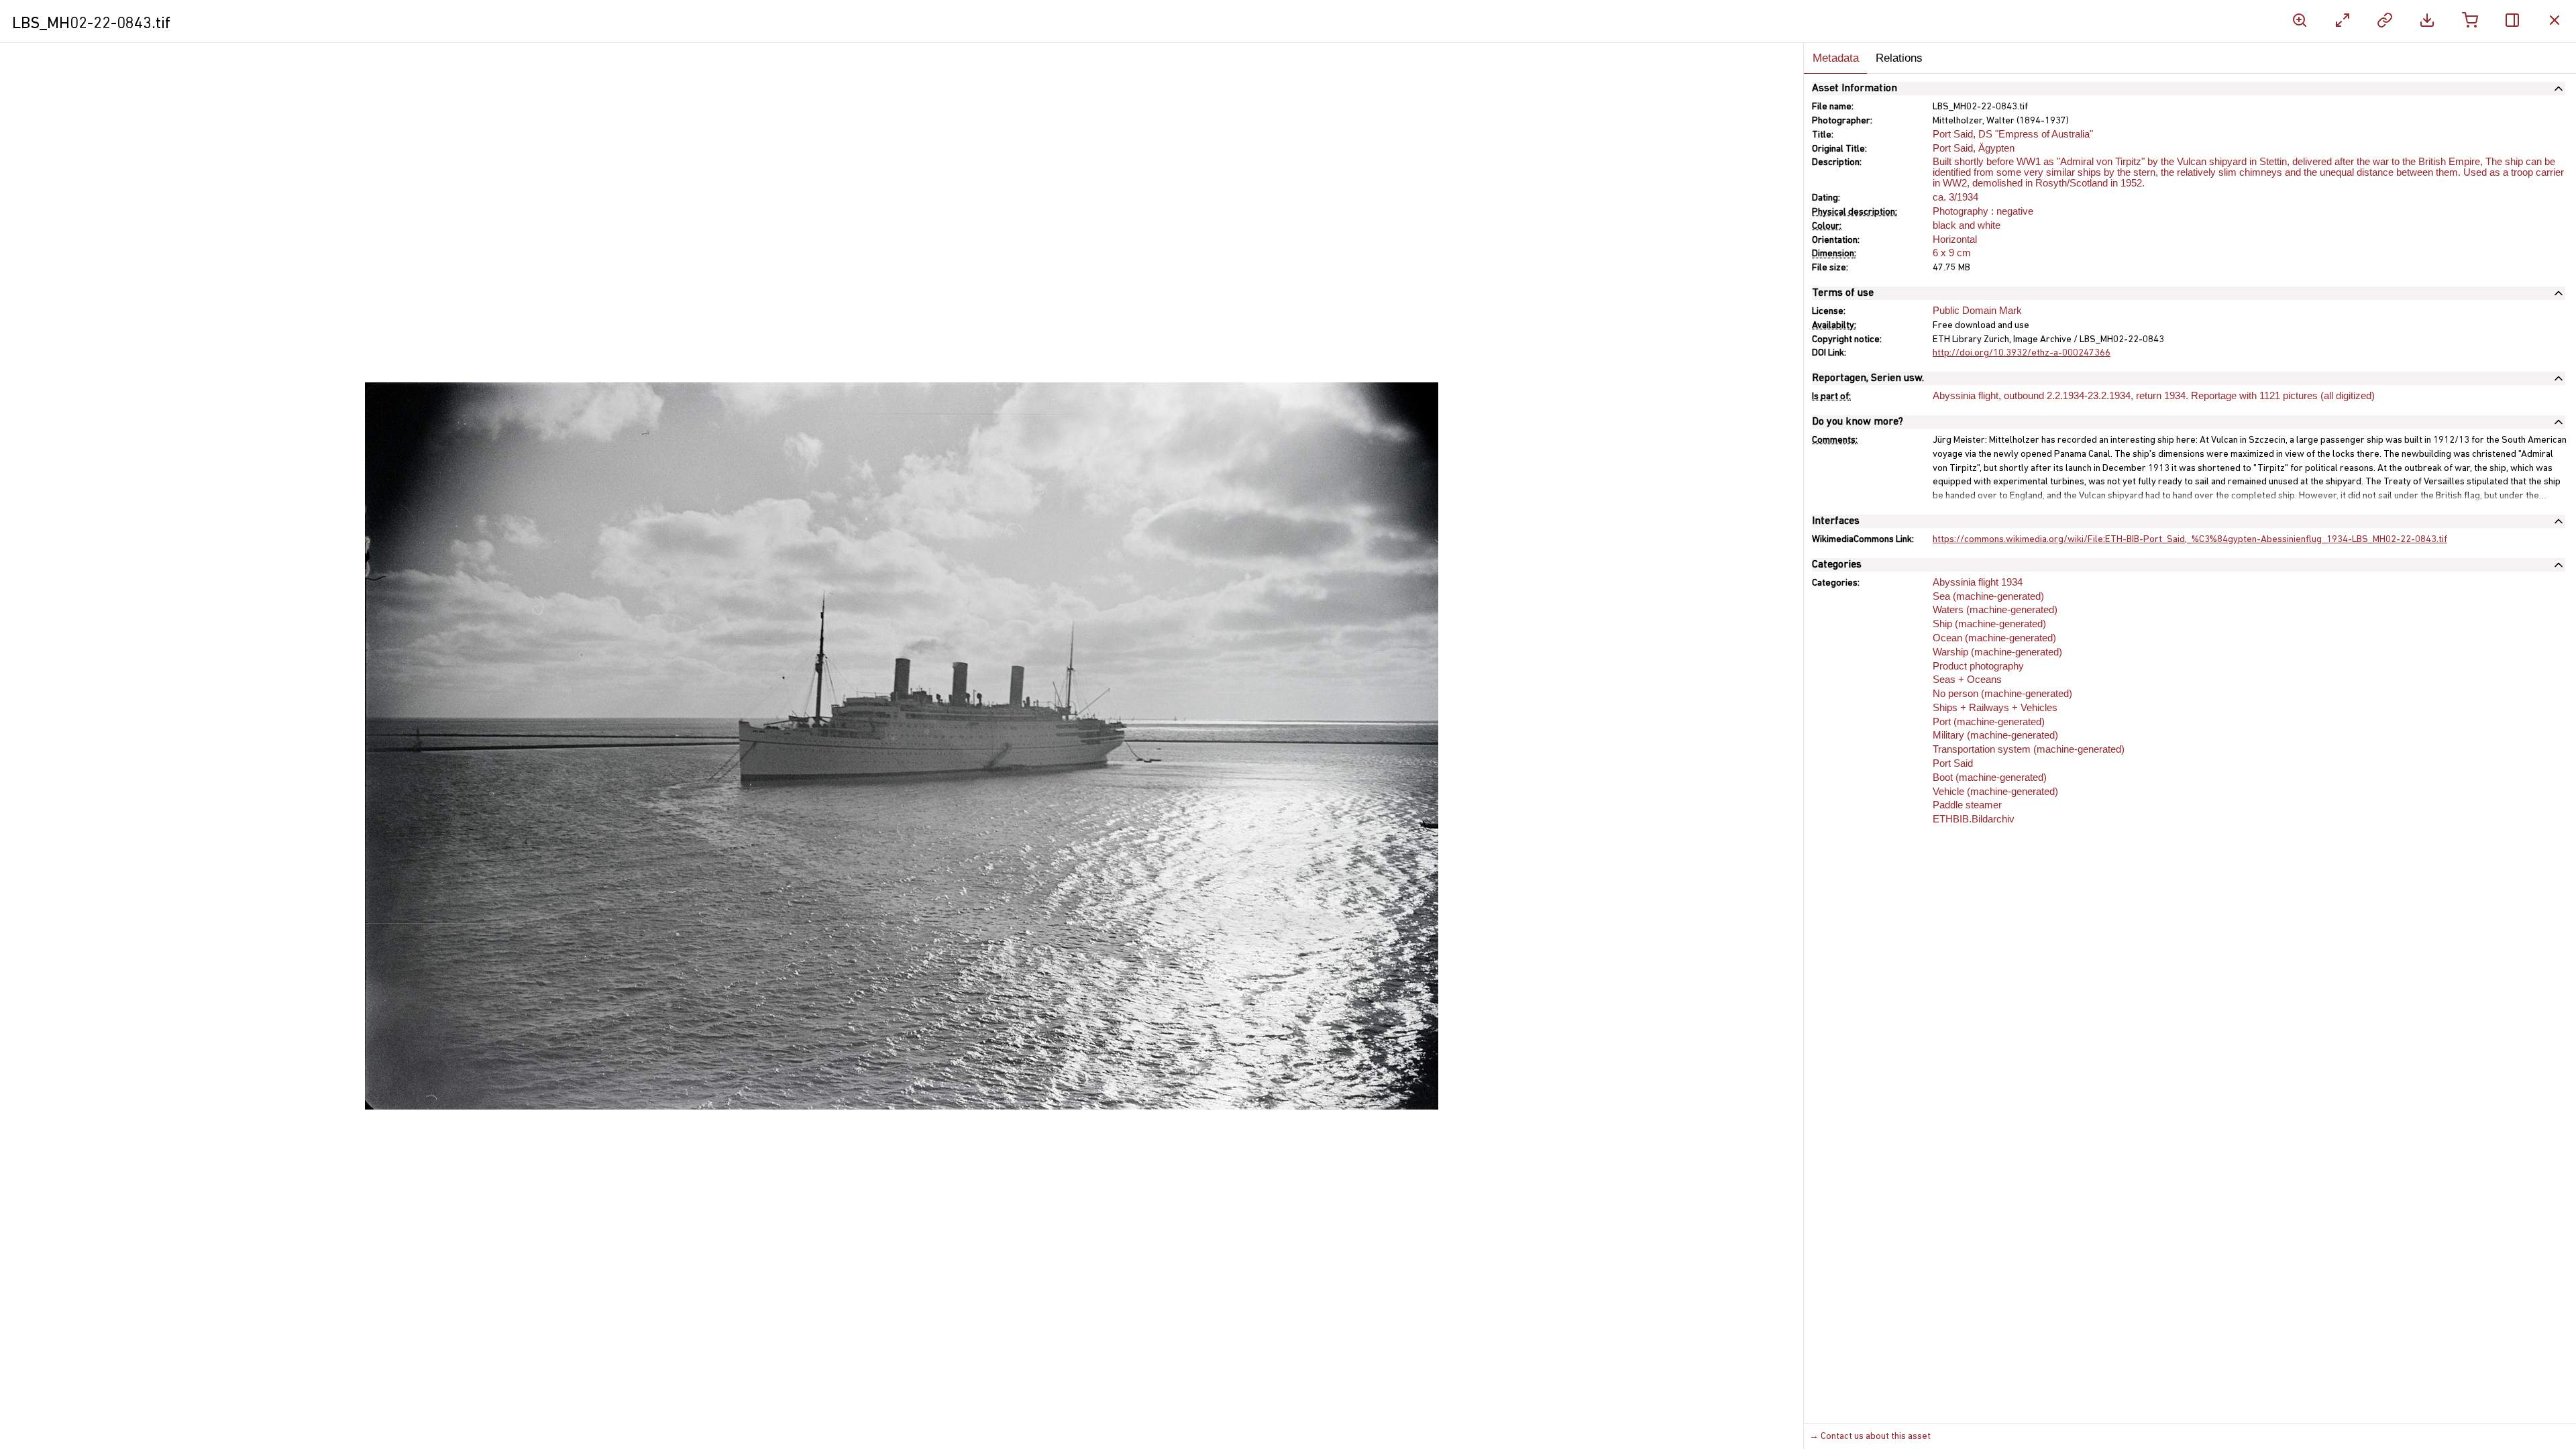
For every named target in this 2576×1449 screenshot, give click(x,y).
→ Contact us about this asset (1870, 1437)
